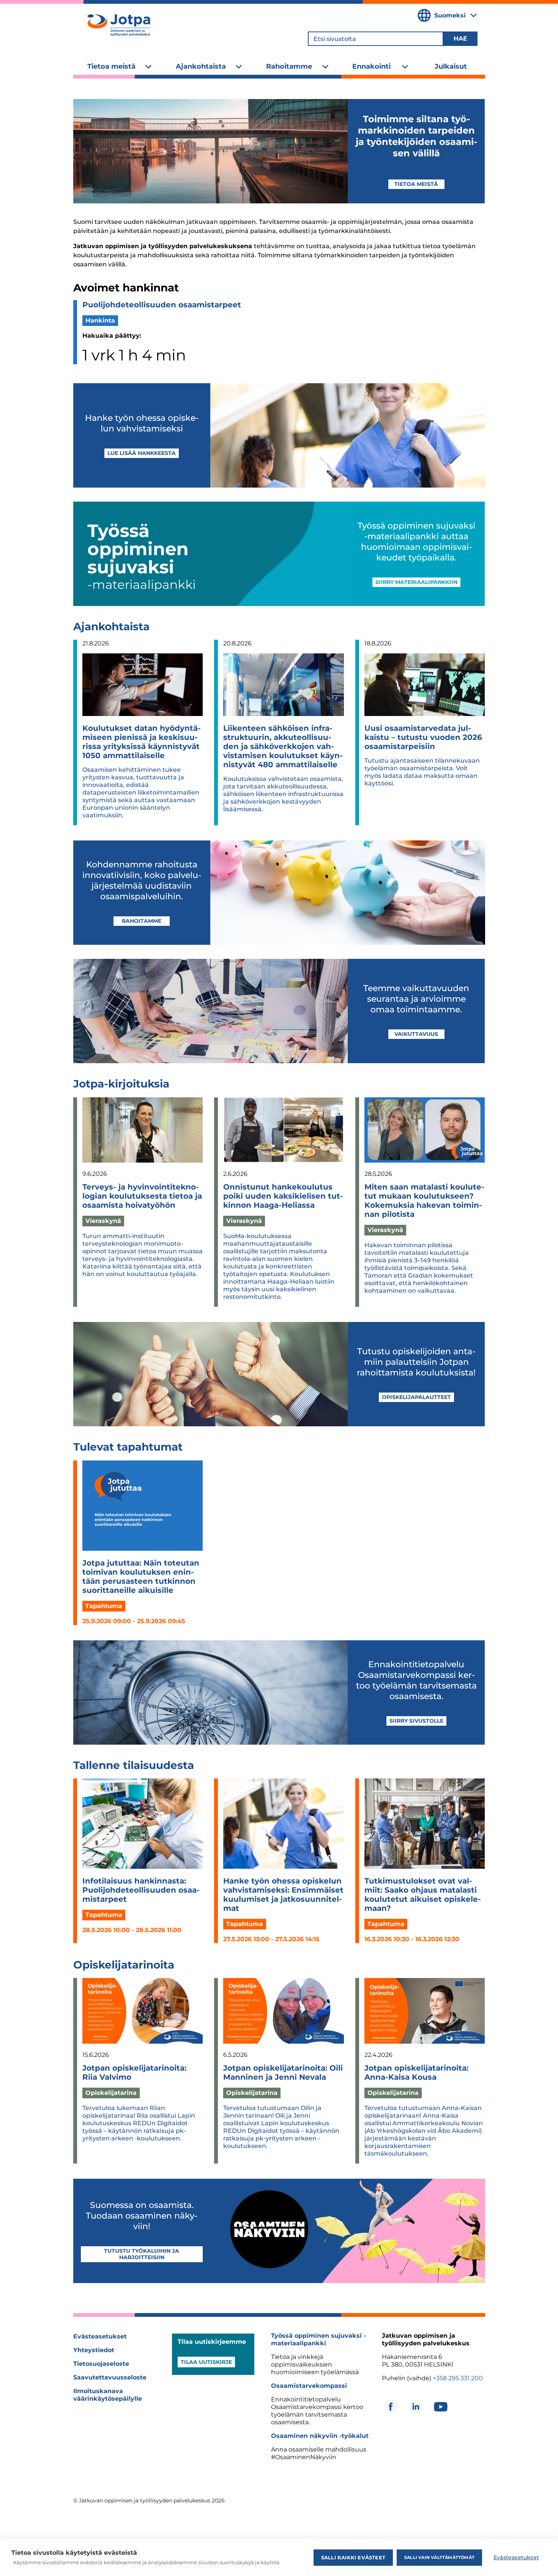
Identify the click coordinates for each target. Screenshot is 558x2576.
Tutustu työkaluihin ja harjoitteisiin (142, 2254)
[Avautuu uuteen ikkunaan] (391, 2407)
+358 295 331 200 (458, 2378)
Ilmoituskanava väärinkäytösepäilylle (108, 2395)
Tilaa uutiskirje (206, 2362)
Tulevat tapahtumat (128, 1447)
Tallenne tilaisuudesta (134, 1765)
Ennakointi (371, 66)
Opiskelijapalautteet (416, 1397)
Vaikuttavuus (416, 1034)
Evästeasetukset (100, 2336)
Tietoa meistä (111, 66)
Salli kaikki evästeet (353, 2557)
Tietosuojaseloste (101, 2364)
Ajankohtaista (201, 66)
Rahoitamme (289, 66)
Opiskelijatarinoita (124, 1965)
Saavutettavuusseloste (110, 2377)
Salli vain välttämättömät (439, 2557)
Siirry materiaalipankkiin (416, 582)
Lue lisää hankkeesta (142, 453)
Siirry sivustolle (416, 1721)
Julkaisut (451, 66)
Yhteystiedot (94, 2350)
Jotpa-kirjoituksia (121, 1084)
